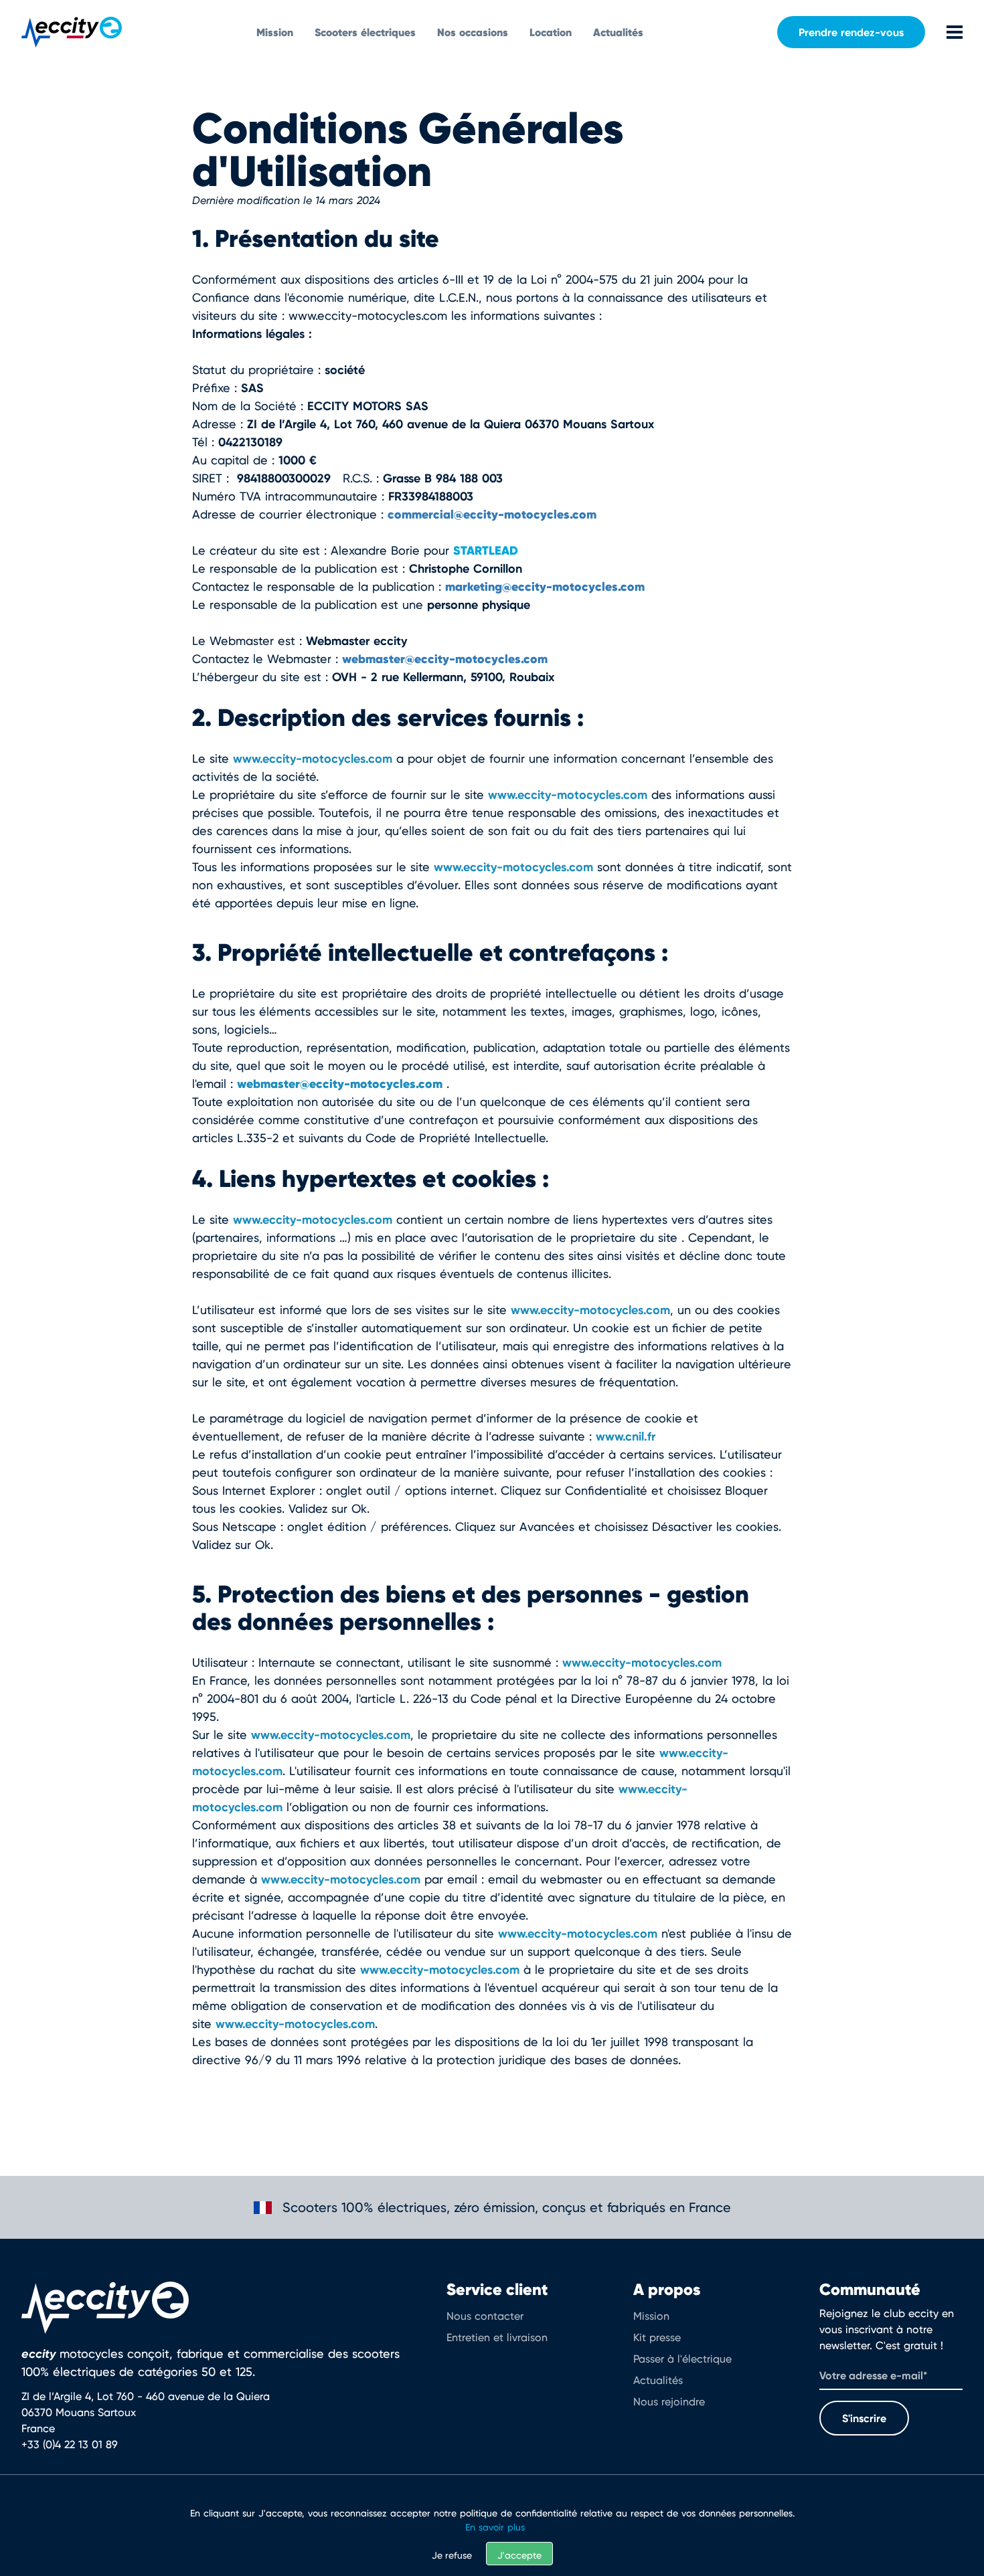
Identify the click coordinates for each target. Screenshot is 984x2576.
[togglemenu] (944, 32)
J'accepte (519, 2555)
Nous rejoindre (669, 2402)
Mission (275, 32)
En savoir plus (495, 2527)
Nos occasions (473, 32)
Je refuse (452, 2555)
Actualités (618, 32)
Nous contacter (485, 2316)
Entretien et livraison (497, 2337)
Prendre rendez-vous (851, 32)
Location (551, 32)
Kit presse (657, 2337)
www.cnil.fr (626, 1436)
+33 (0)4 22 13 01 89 (70, 2445)
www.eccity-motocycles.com (313, 758)
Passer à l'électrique (682, 2359)
